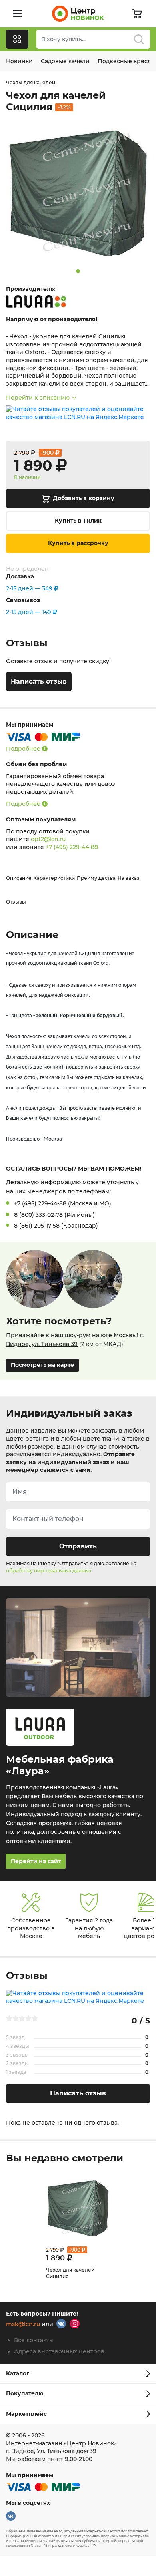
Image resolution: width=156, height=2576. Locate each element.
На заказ (129, 878)
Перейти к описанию (38, 398)
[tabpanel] (78, 193)
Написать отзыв (39, 681)
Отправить (78, 1546)
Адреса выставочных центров (59, 2351)
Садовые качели (65, 61)
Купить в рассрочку (78, 543)
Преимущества (96, 878)
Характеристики (54, 878)
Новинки (19, 61)
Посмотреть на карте (42, 1365)
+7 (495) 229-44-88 (72, 847)
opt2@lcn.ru (48, 839)
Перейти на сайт (36, 1861)
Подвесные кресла (126, 61)
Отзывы (16, 902)
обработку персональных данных (49, 1571)
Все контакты (34, 2340)
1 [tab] (78, 271)
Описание (19, 878)
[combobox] (93, 39)
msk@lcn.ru (23, 2324)
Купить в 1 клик (78, 521)
